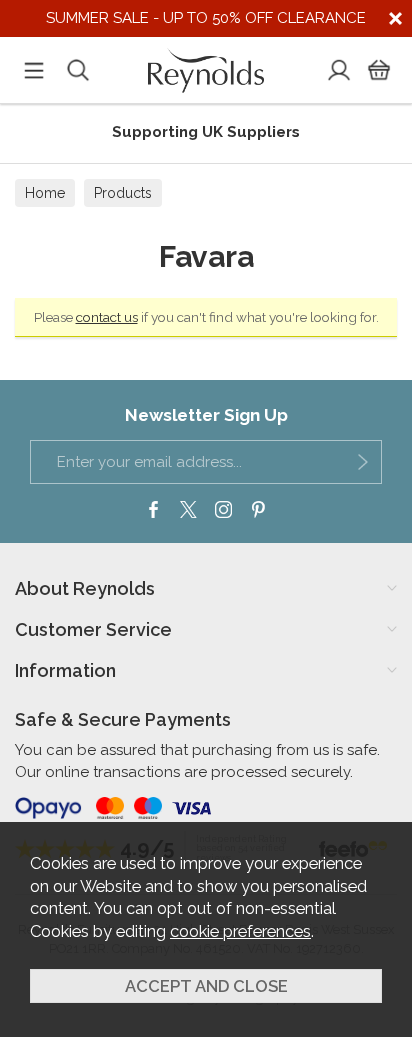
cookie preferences (240, 931)
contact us (107, 317)
